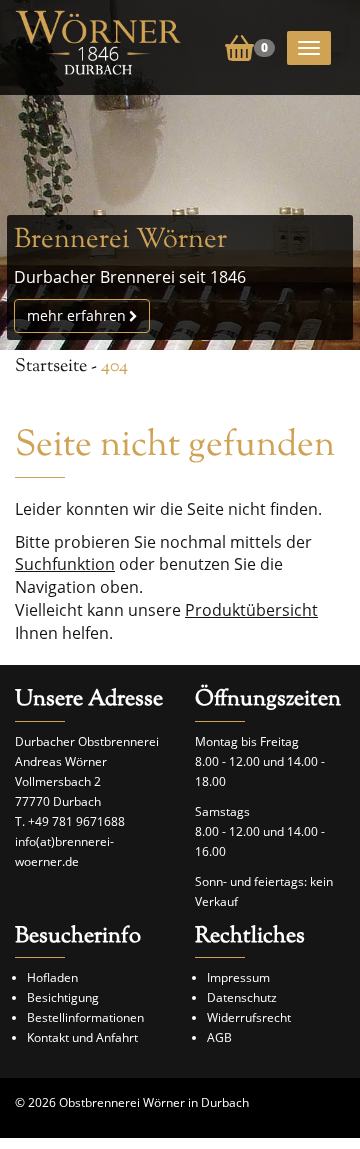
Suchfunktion (65, 564)
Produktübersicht (251, 610)
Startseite (51, 367)
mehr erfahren (76, 315)
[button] (250, 46)
